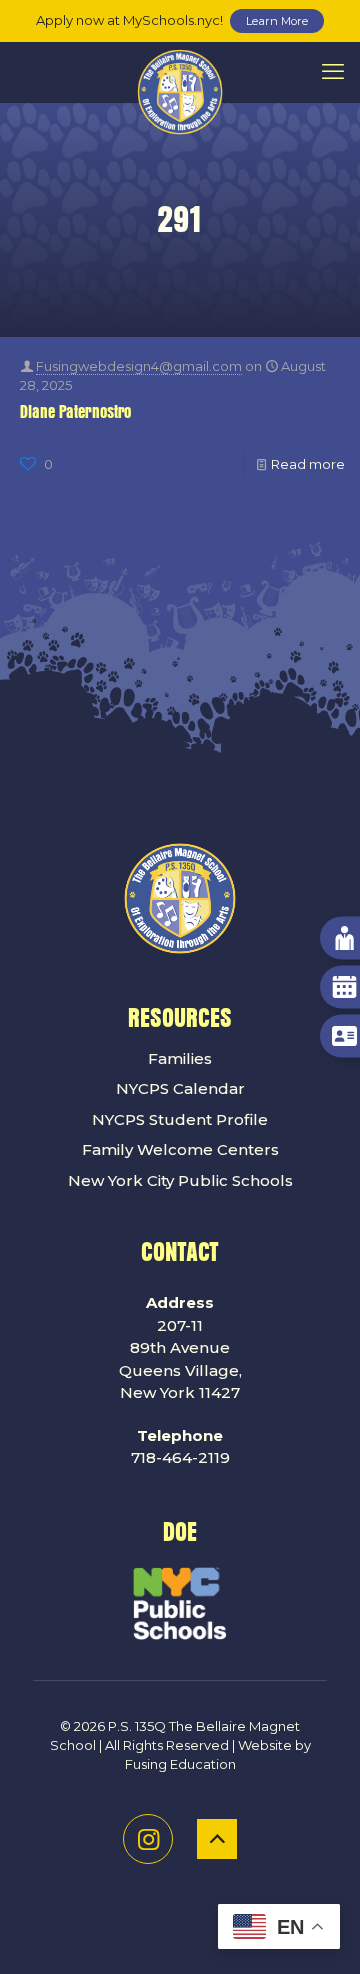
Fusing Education (180, 1764)
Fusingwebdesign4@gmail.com (139, 366)
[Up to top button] (217, 1839)
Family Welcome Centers (180, 1149)
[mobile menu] (333, 72)
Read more (308, 464)
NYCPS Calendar (180, 1088)
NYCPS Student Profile (180, 1119)
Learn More (277, 21)
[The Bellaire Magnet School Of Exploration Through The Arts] (180, 72)
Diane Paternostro (75, 412)
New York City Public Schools (180, 1180)
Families (180, 1058)
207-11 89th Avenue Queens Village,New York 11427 (180, 1347)
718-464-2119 (180, 1447)
